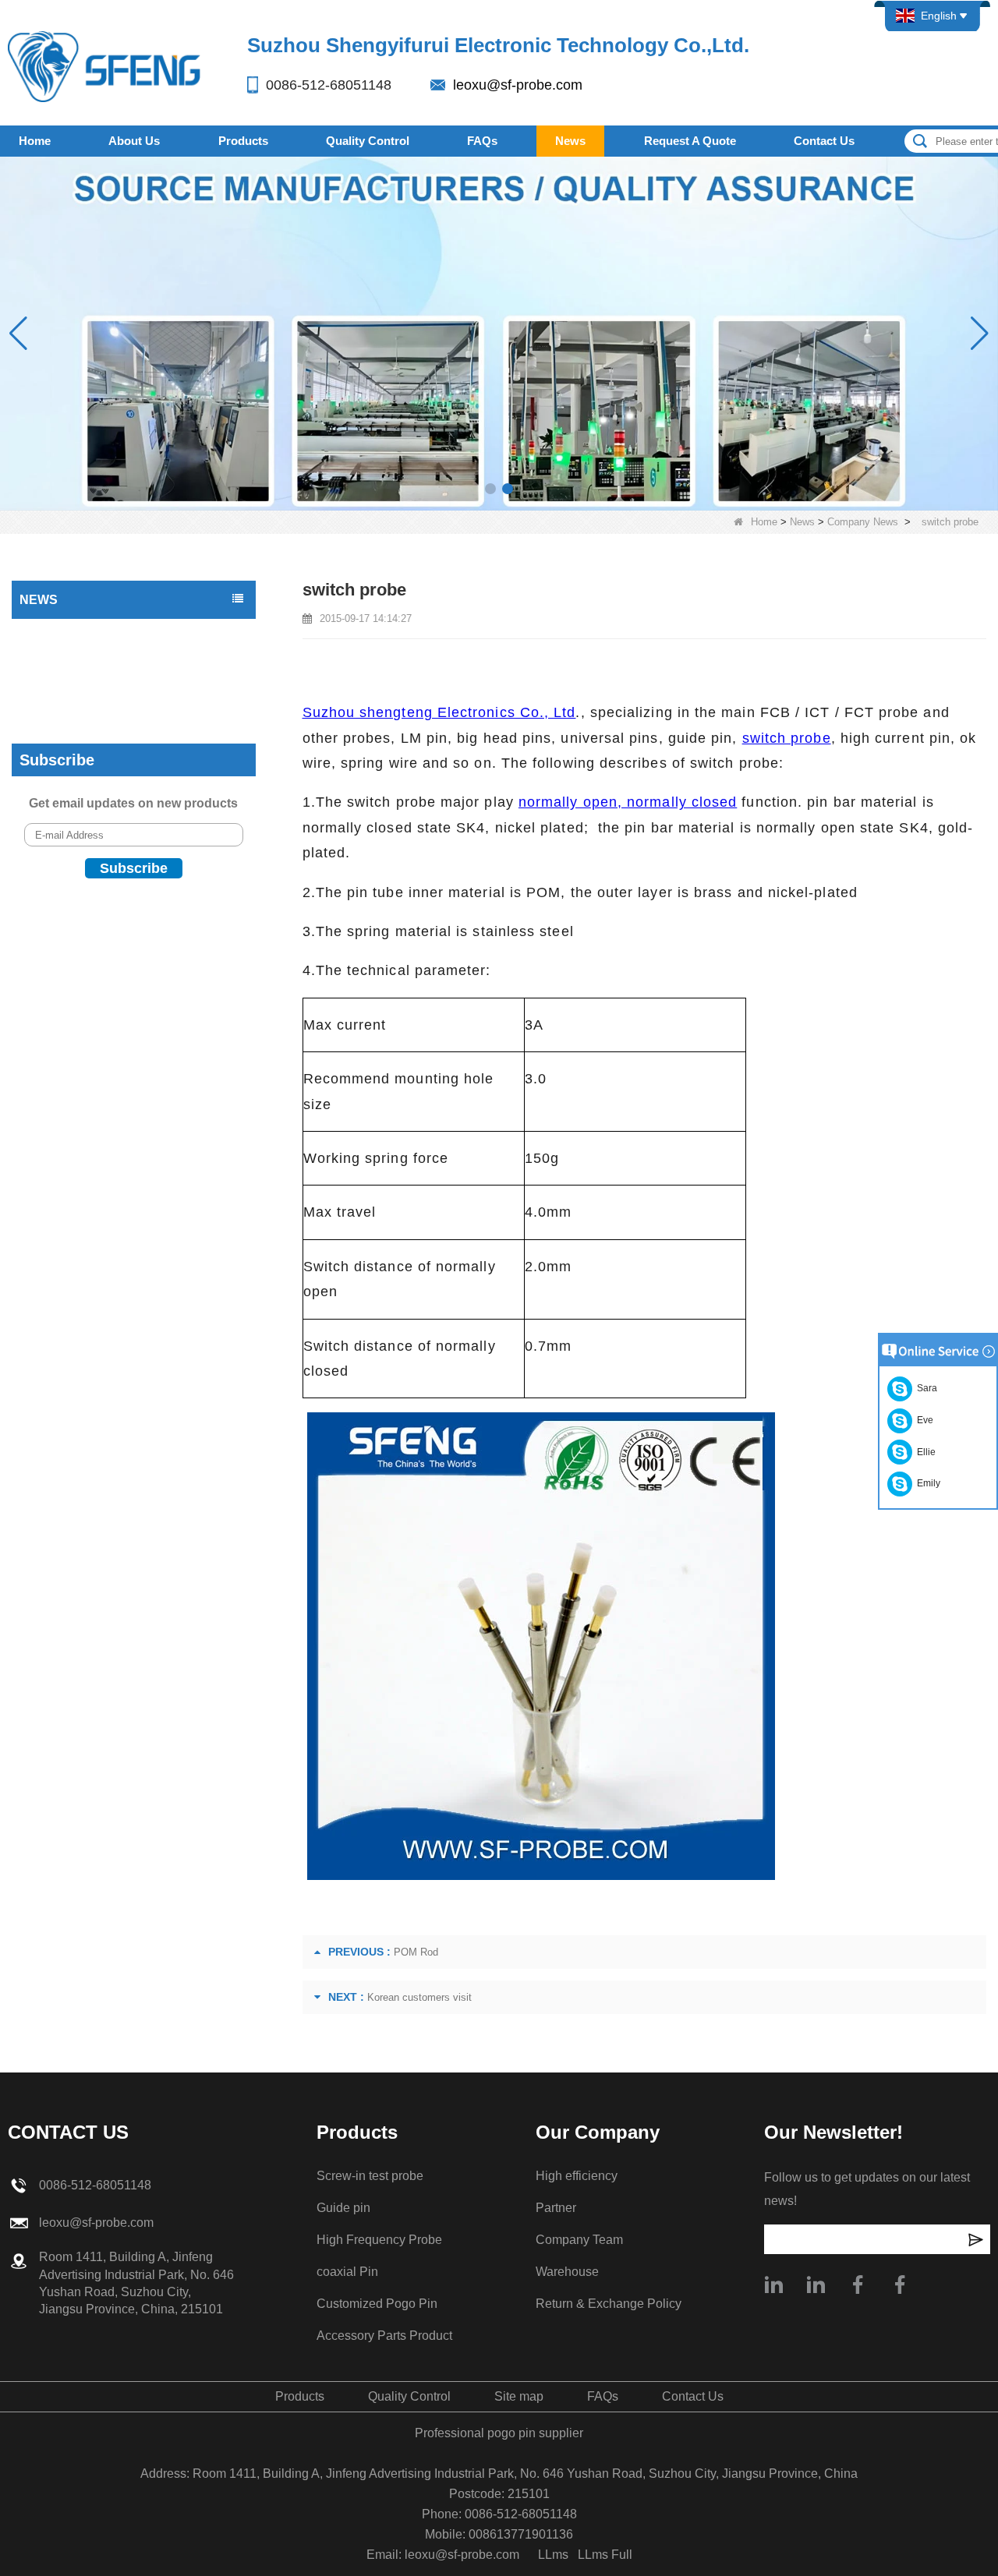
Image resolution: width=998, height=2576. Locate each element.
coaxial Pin (347, 2272)
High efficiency (577, 2176)
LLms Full (605, 2555)
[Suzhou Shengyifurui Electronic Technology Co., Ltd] (105, 66)
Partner (556, 2208)
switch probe (787, 738)
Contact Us (824, 141)
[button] (490, 489)
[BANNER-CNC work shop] (499, 332)
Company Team (579, 2240)
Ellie (924, 1452)
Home (35, 141)
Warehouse (567, 2272)
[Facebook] (858, 2284)
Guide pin (343, 2208)
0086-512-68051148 (329, 85)
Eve (923, 1420)
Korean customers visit (419, 1997)
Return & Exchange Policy (609, 2304)
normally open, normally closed (628, 802)
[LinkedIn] (816, 2284)
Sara (925, 1388)
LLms (553, 2555)
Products (243, 141)
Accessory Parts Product (384, 2336)
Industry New (56, 665)
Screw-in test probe (370, 2176)
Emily (926, 1483)
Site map (519, 2396)
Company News (863, 522)
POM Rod (416, 1952)
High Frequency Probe (379, 2240)
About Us (134, 141)
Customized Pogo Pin (377, 2304)
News (570, 141)
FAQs (482, 141)
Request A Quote (690, 141)
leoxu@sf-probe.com (518, 85)
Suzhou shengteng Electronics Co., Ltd (439, 712)
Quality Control (368, 141)
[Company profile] (773, 2284)
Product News (58, 634)
